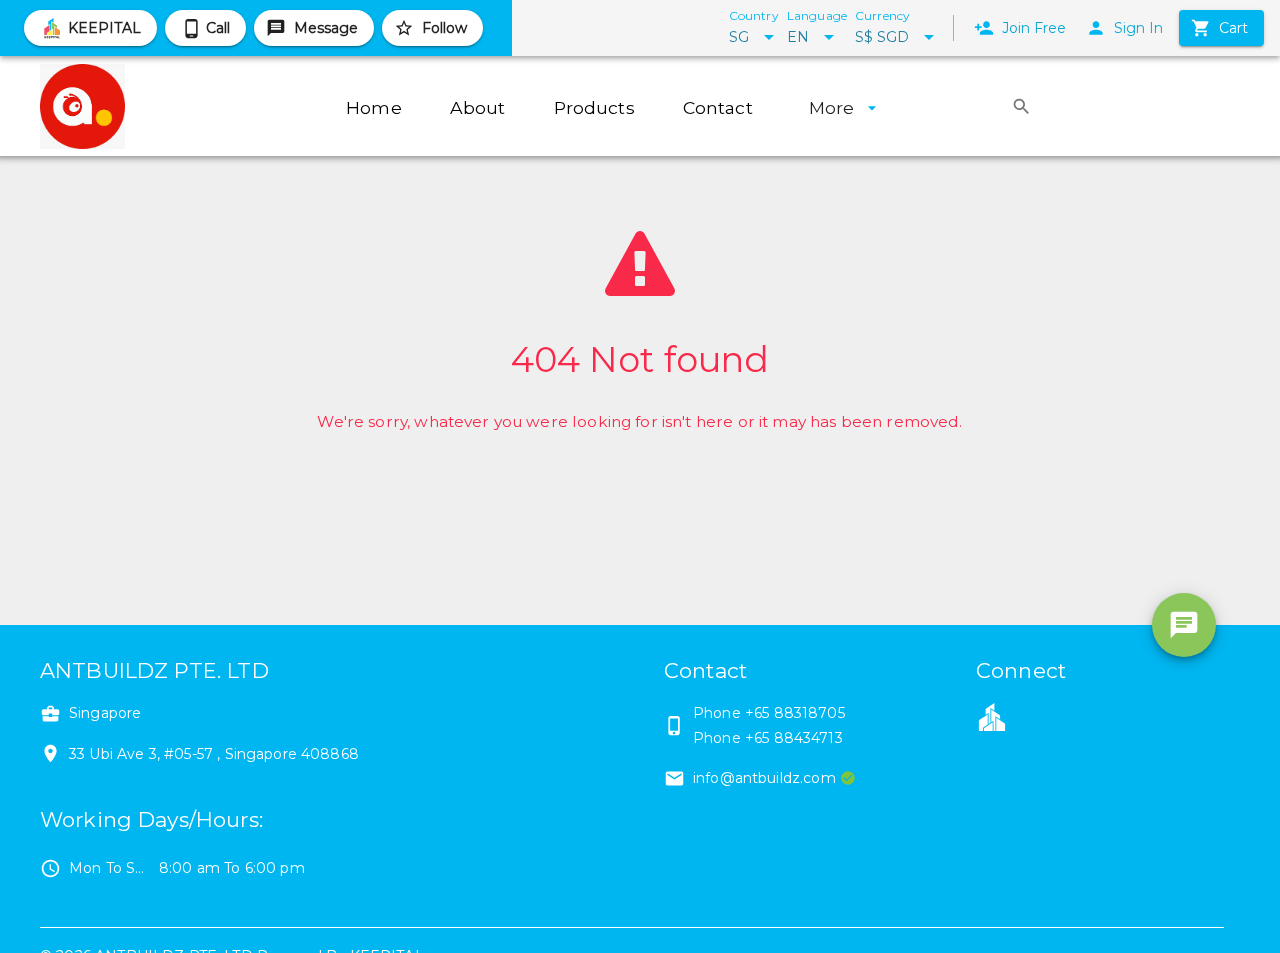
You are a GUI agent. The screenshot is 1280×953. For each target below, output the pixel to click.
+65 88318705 (795, 713)
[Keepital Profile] (992, 716)
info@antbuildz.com (764, 778)
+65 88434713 (794, 738)
